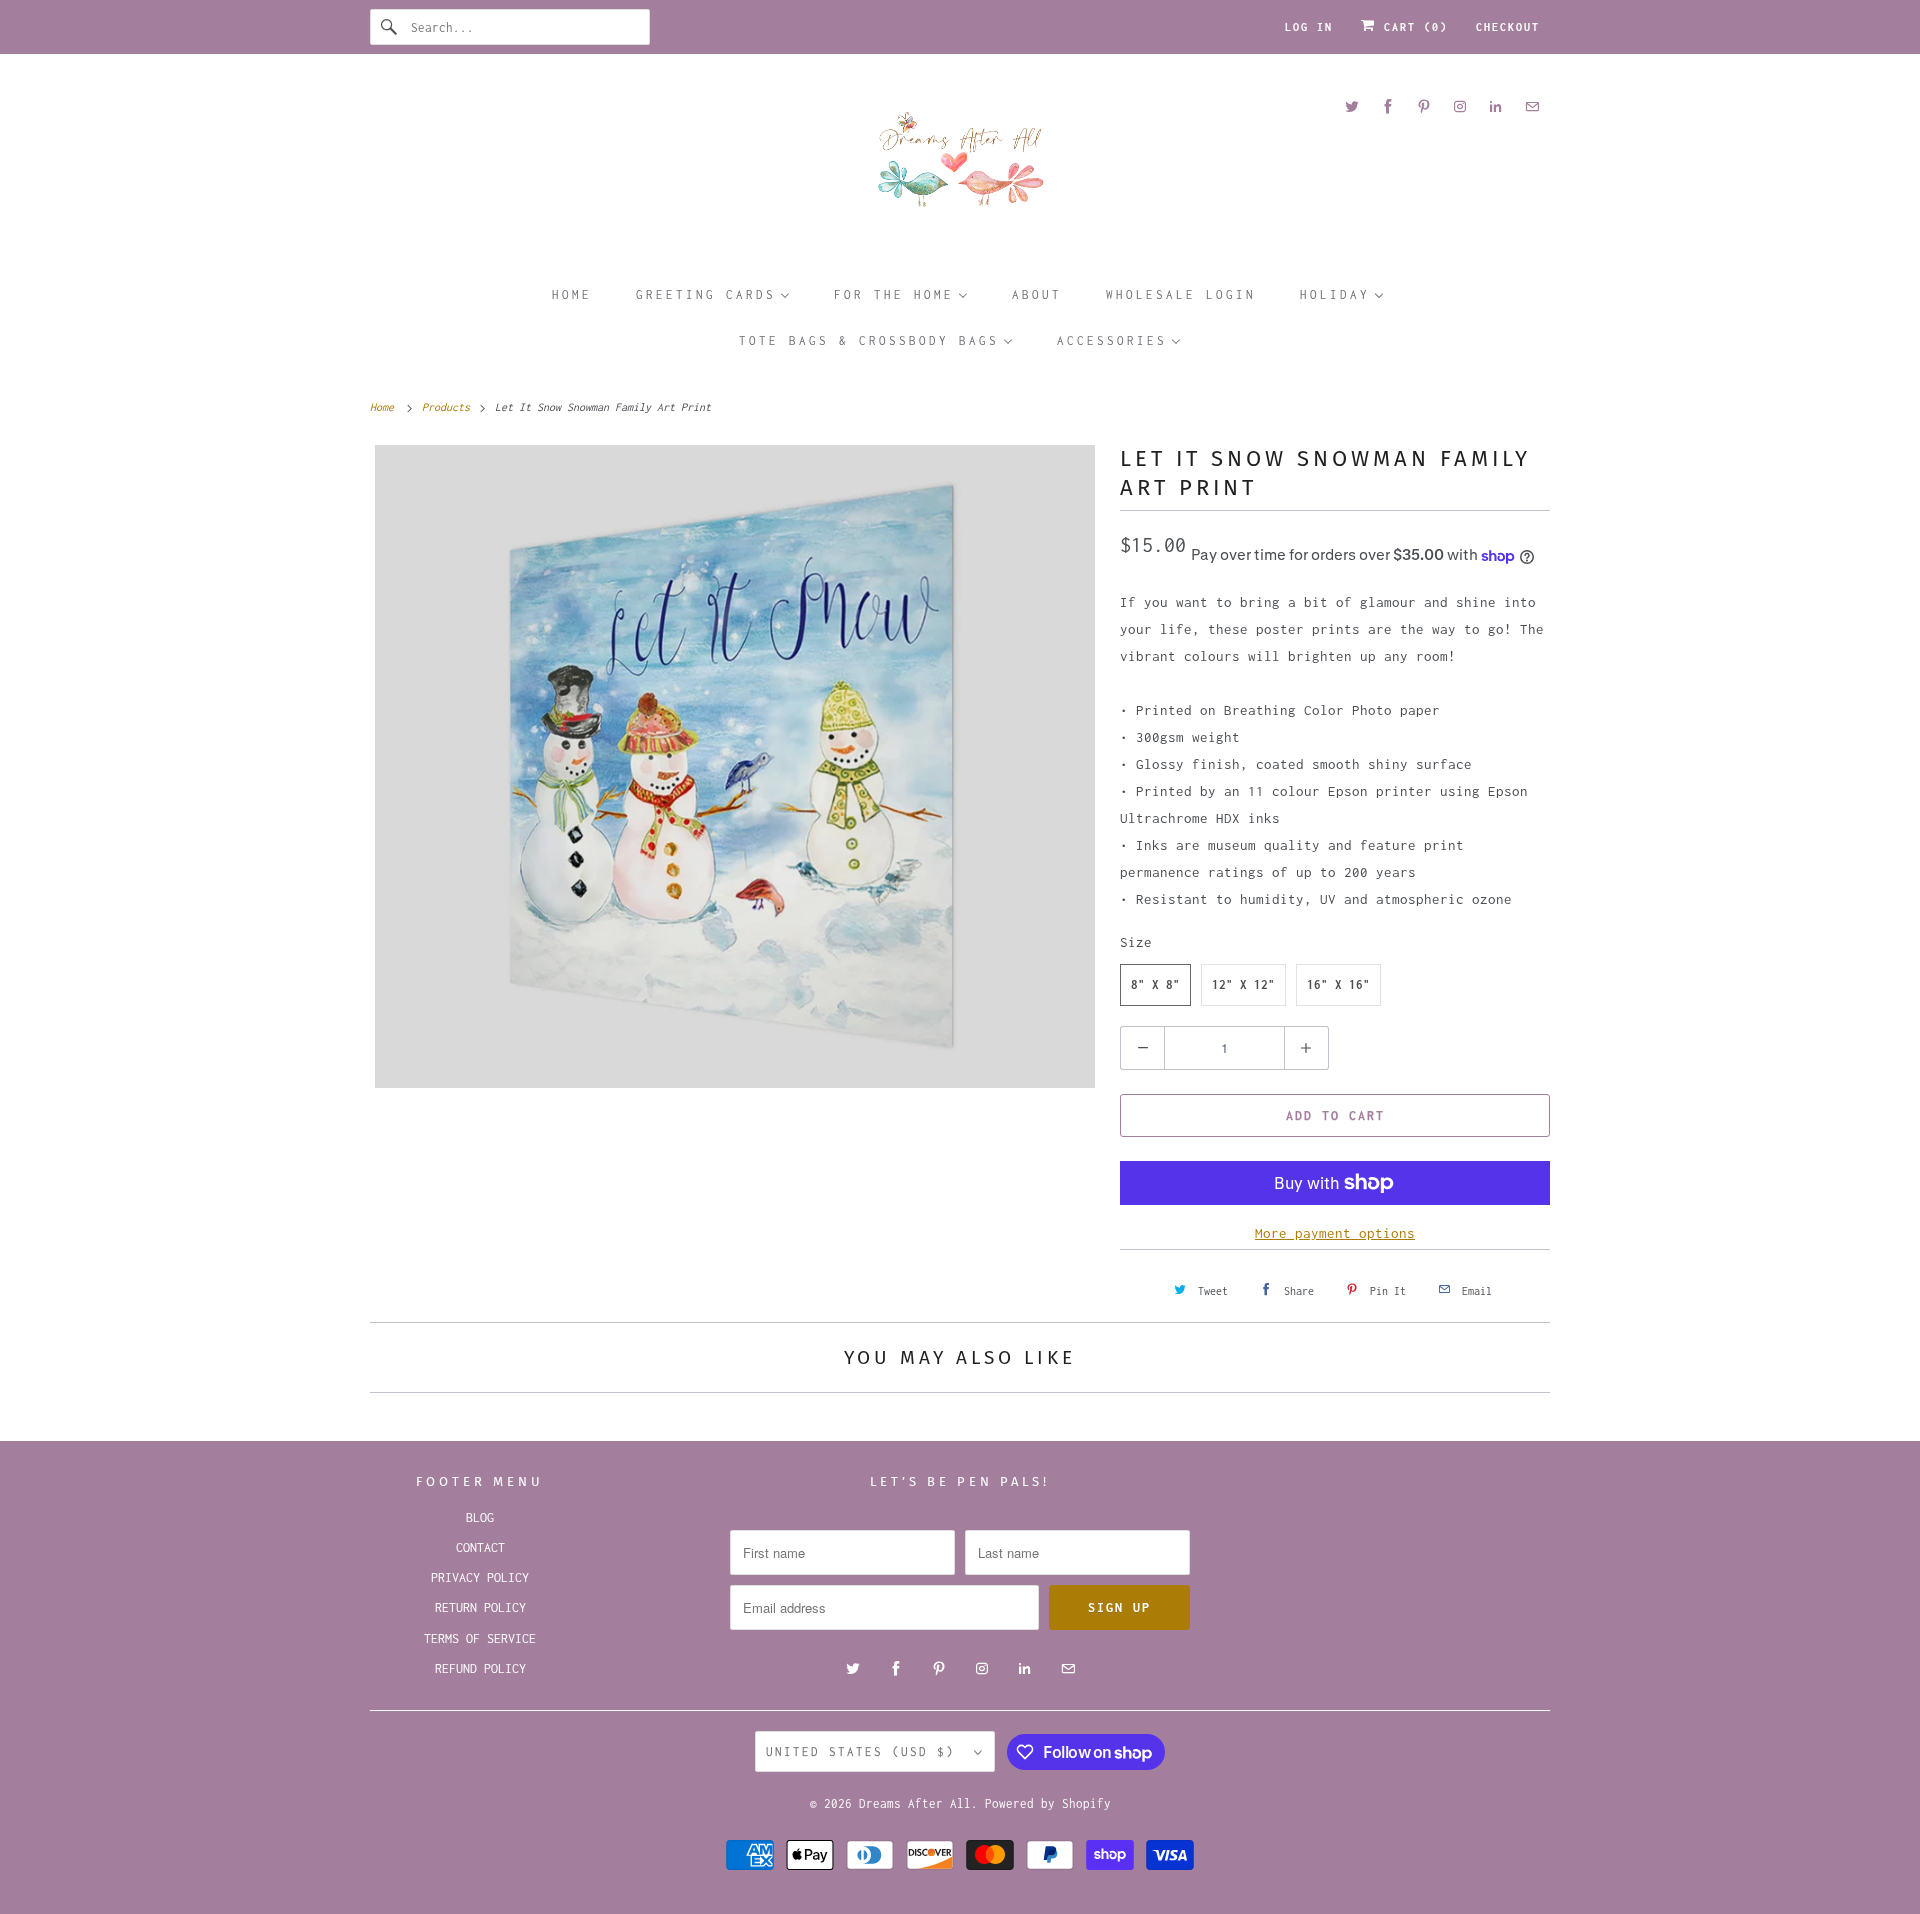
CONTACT (480, 1547)
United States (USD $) (865, 1751)
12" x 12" (1243, 984)
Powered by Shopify (1048, 1803)
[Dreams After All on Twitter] (1352, 106)
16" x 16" (1338, 984)
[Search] (390, 27)
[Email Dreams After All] (1532, 106)
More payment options (1335, 1233)
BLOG (480, 1517)
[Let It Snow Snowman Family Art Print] (735, 766)
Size (1136, 942)
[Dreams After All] (960, 166)
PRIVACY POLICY (480, 1577)
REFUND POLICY (480, 1668)
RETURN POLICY (480, 1607)
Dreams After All (915, 1803)
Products (449, 407)
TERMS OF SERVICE (480, 1638)
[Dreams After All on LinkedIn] (1496, 106)
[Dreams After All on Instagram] (1460, 106)
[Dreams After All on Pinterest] (1424, 106)
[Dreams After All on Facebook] (1388, 106)
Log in (1309, 27)
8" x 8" (1155, 984)
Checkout (1508, 27)
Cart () (1412, 27)
